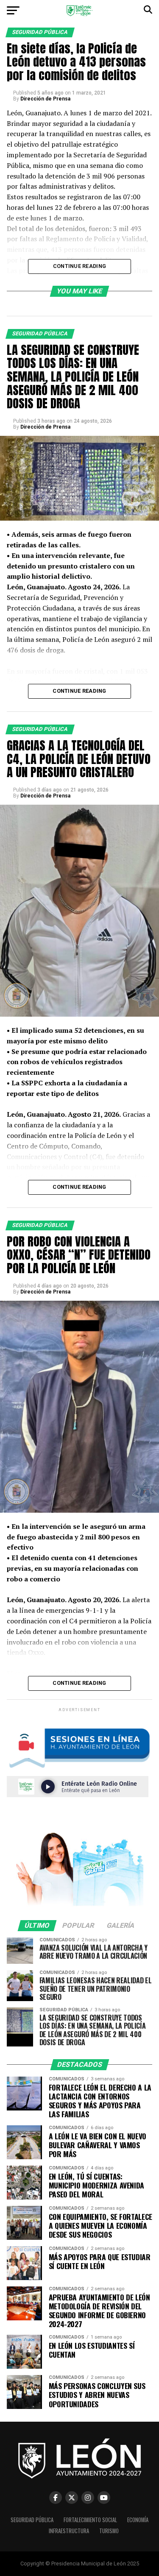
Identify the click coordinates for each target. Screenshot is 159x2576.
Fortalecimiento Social (90, 2520)
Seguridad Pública (32, 2520)
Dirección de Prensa (45, 99)
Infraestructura (69, 2531)
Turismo (109, 2531)
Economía (138, 2520)
